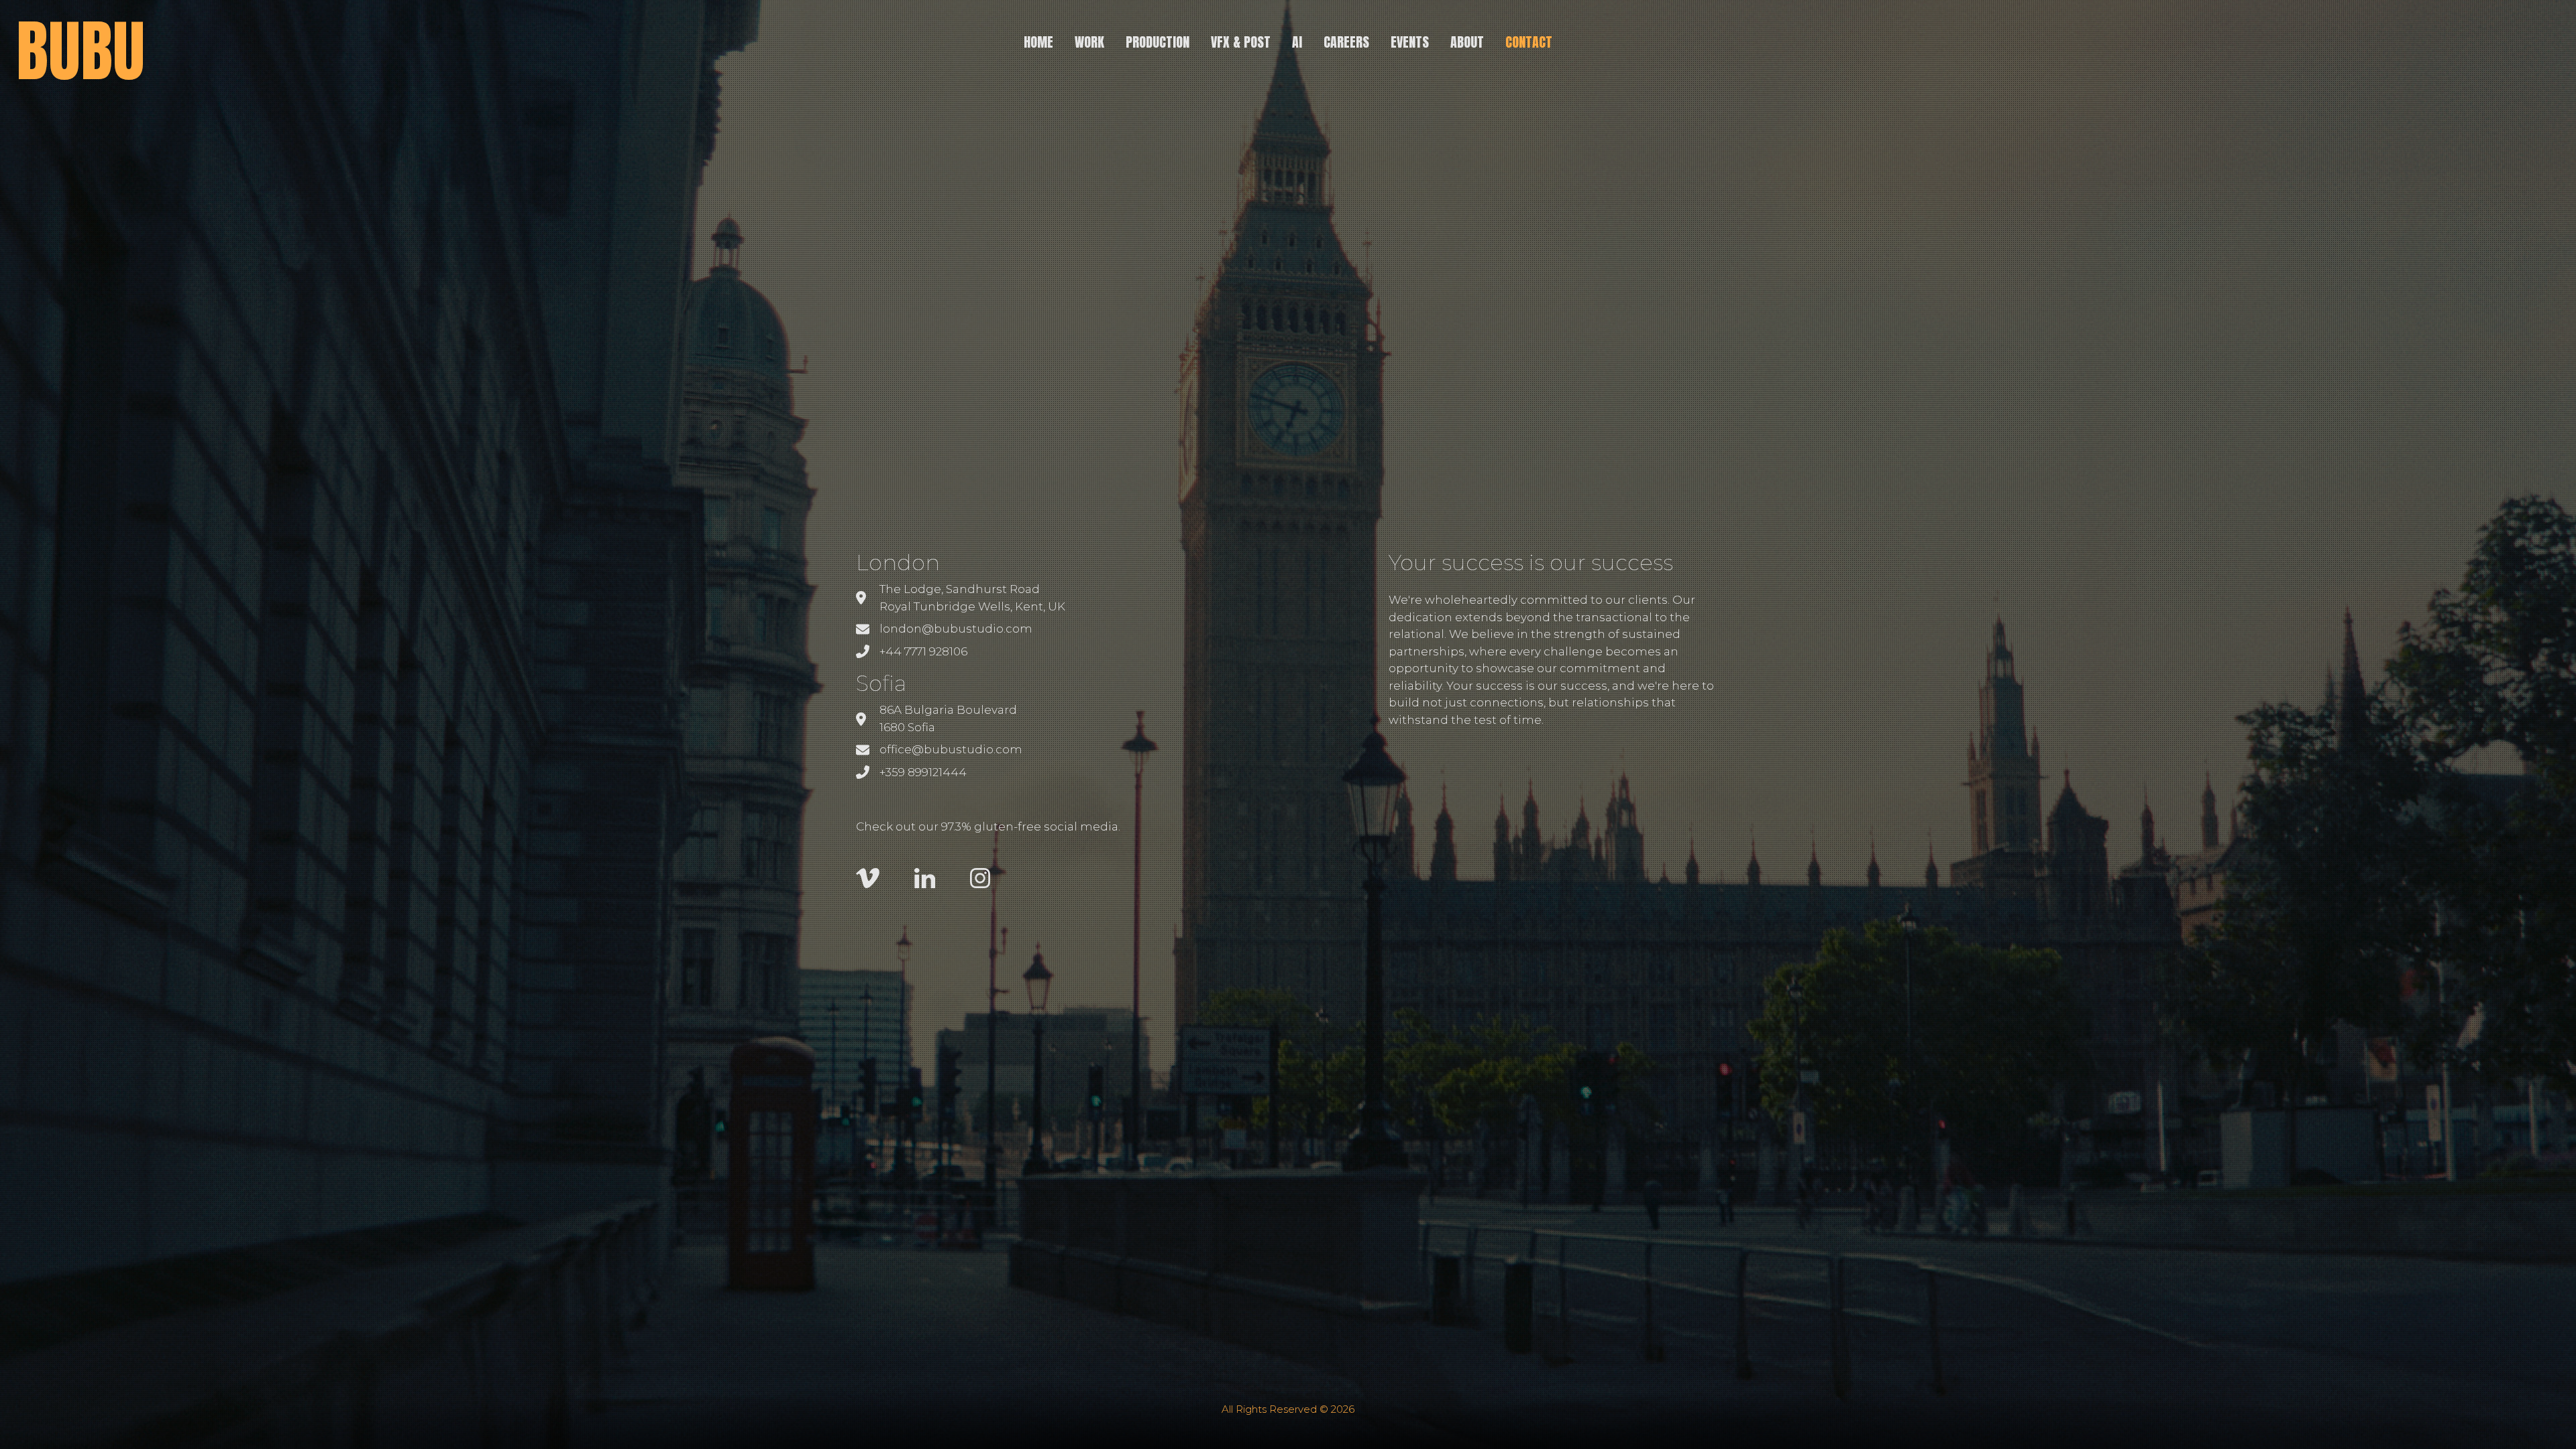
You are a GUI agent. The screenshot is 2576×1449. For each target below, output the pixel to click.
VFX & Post (1241, 42)
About (1467, 42)
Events (1410, 42)
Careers (1346, 42)
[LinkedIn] (926, 877)
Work (1089, 42)
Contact (1529, 42)
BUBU (80, 51)
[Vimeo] (869, 877)
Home (1038, 42)
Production (1158, 42)
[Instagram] (980, 877)
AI (1297, 42)
